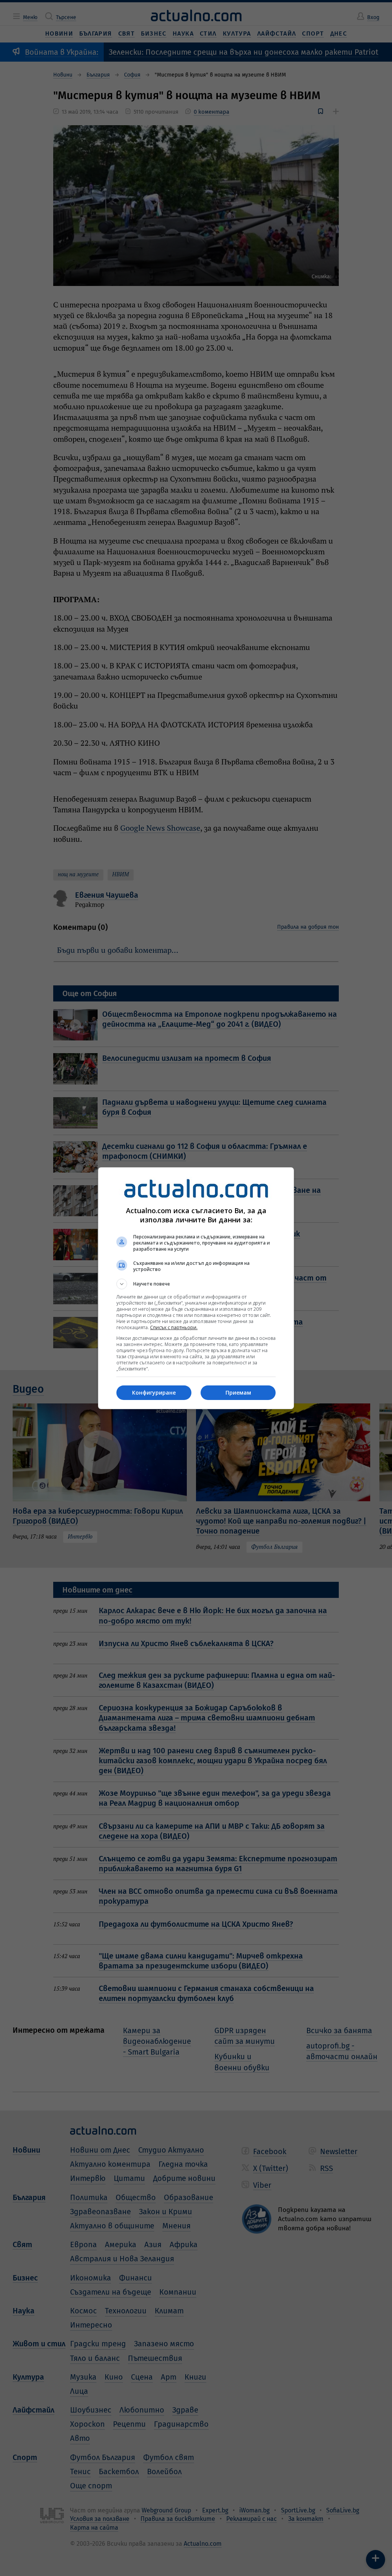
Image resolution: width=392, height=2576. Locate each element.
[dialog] (196, 1288)
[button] (196, 1284)
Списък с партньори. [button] (174, 1327)
